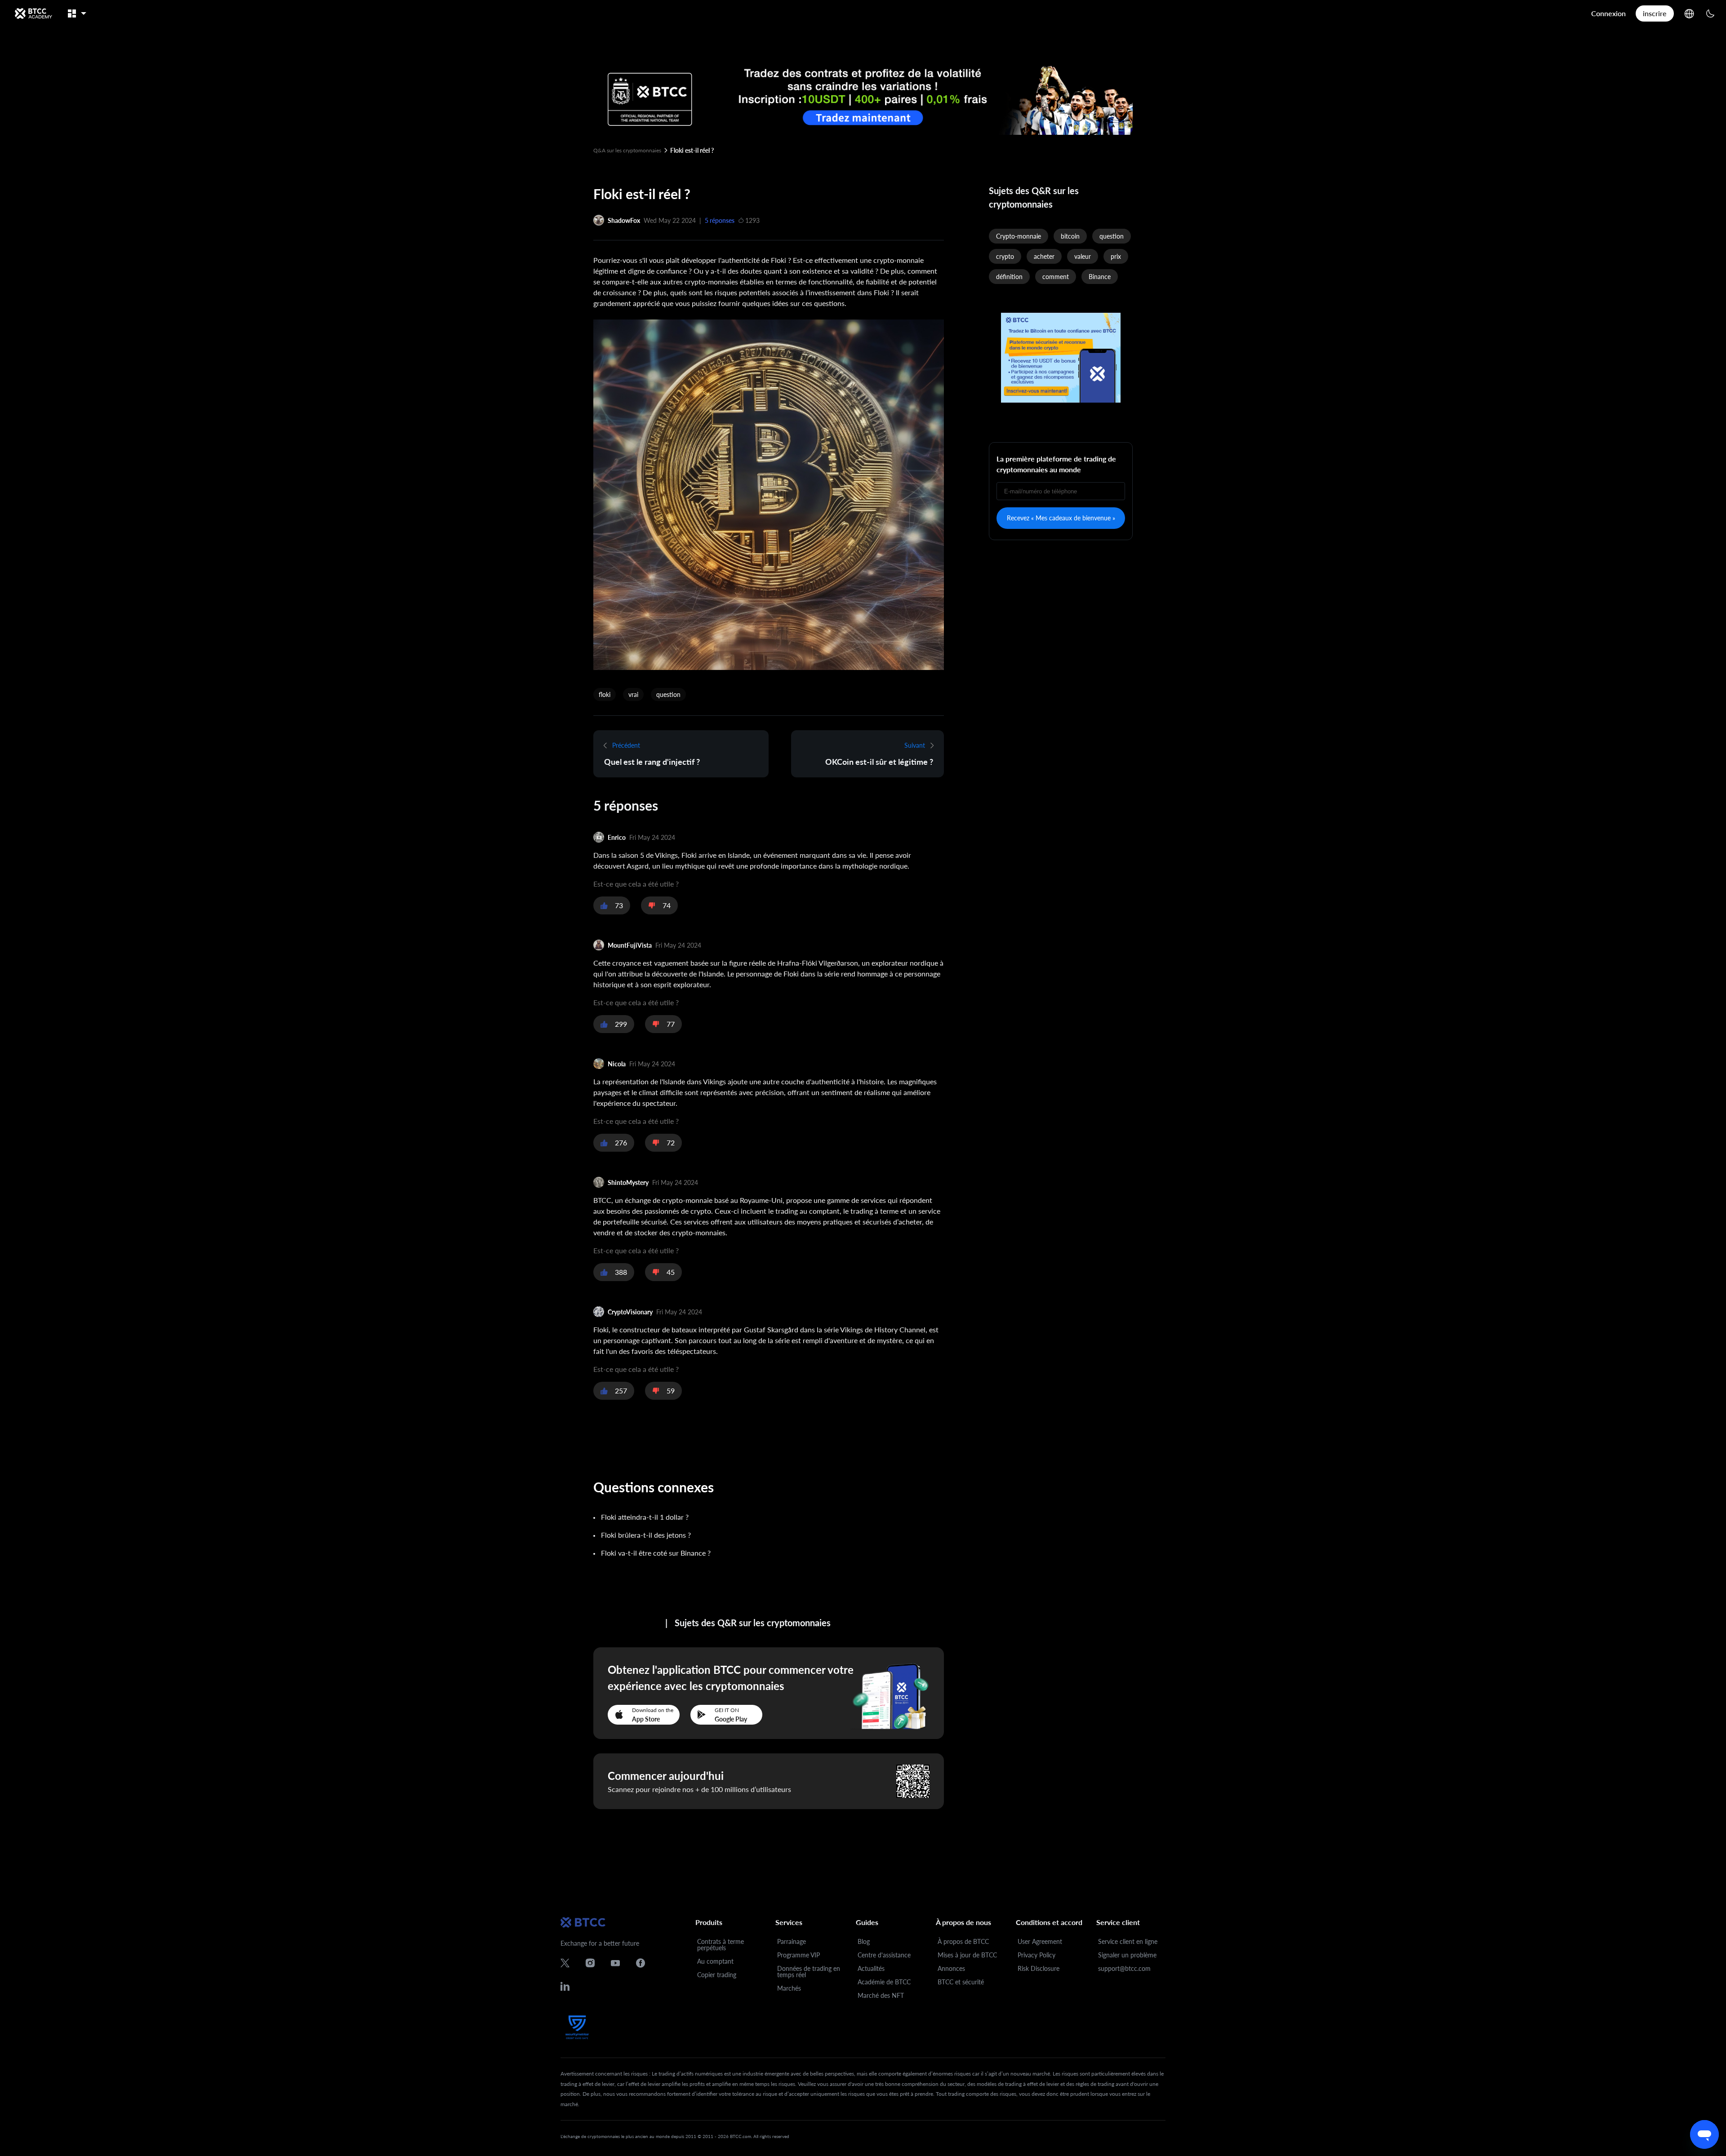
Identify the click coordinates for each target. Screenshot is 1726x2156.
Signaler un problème (1127, 1955)
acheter (1044, 256)
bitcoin (1070, 236)
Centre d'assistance (884, 1955)
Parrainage (792, 1941)
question (668, 694)
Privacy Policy (1036, 1955)
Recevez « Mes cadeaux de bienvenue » (1061, 518)
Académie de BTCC (884, 1982)
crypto (1005, 256)
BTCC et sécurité (961, 1982)
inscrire (1655, 13)
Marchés (789, 1988)
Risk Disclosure (1039, 1968)
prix (1116, 256)
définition (1009, 277)
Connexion (1608, 13)
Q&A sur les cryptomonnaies (627, 150)
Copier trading (717, 1975)
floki (605, 694)
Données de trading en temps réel (809, 1972)
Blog (864, 1941)
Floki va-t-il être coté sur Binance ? (656, 1553)
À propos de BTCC (963, 1941)
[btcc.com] (33, 13)
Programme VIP (798, 1955)
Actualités (871, 1968)
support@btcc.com (1124, 1968)
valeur (1083, 256)
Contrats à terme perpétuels (721, 1945)
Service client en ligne (1128, 1941)
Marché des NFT (881, 1995)
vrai (633, 694)
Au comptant (715, 1961)
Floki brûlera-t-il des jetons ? (646, 1535)
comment (1056, 277)
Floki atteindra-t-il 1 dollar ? (645, 1517)
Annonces (951, 1968)
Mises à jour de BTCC (967, 1955)
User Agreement (1040, 1941)
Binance (1100, 277)
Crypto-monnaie (1019, 236)
